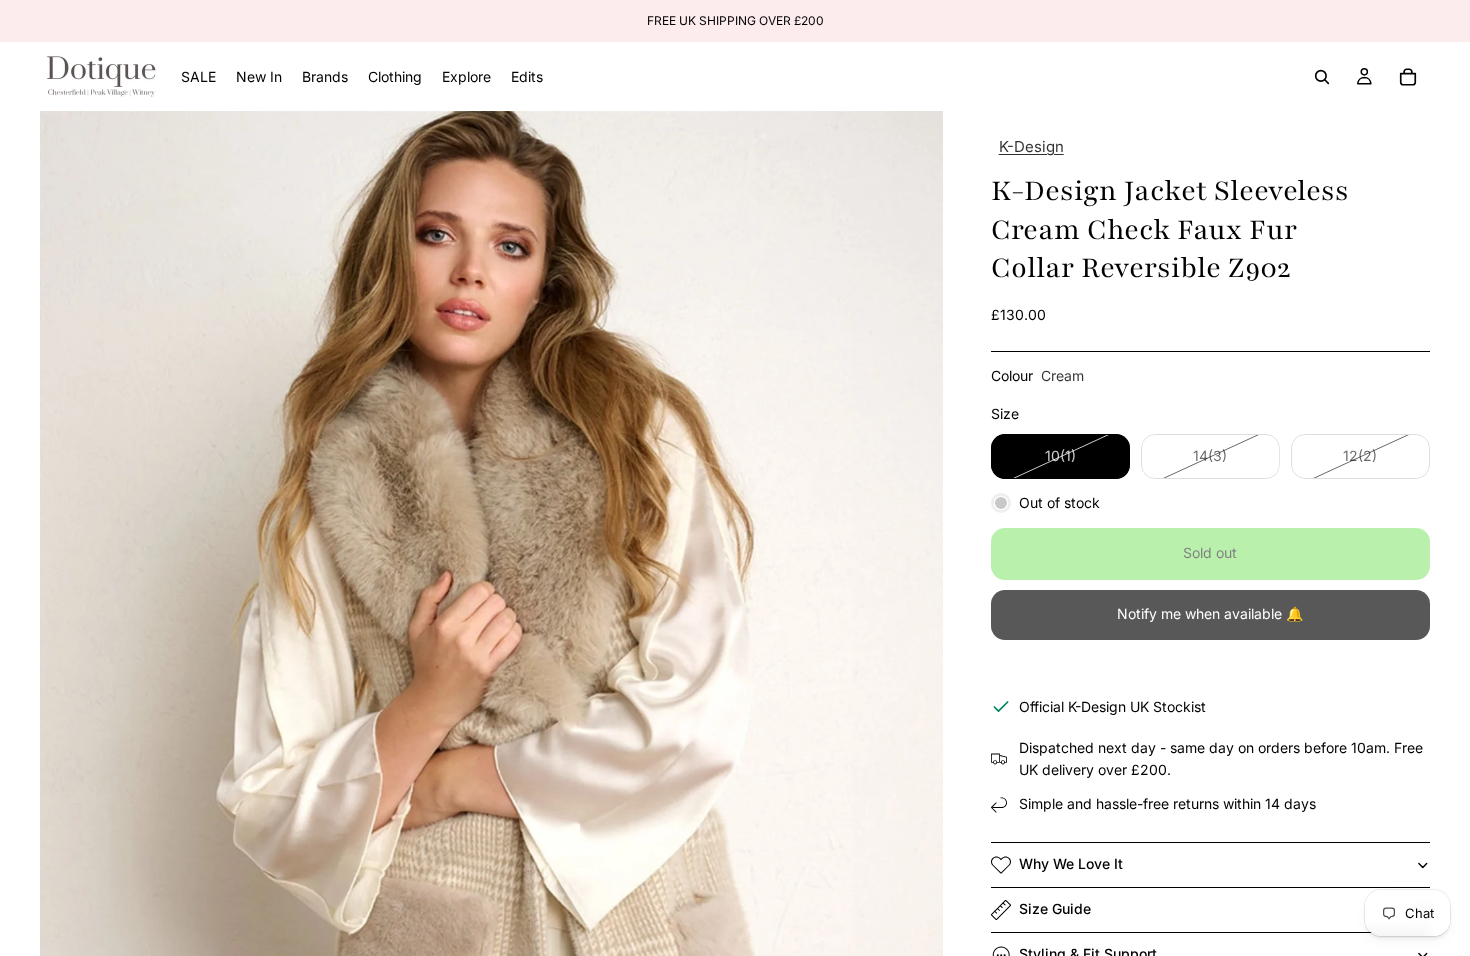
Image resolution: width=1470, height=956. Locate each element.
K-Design (1031, 146)
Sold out (1210, 552)
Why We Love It (1071, 863)
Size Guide (1055, 908)
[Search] (1322, 77)
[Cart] (1408, 77)
